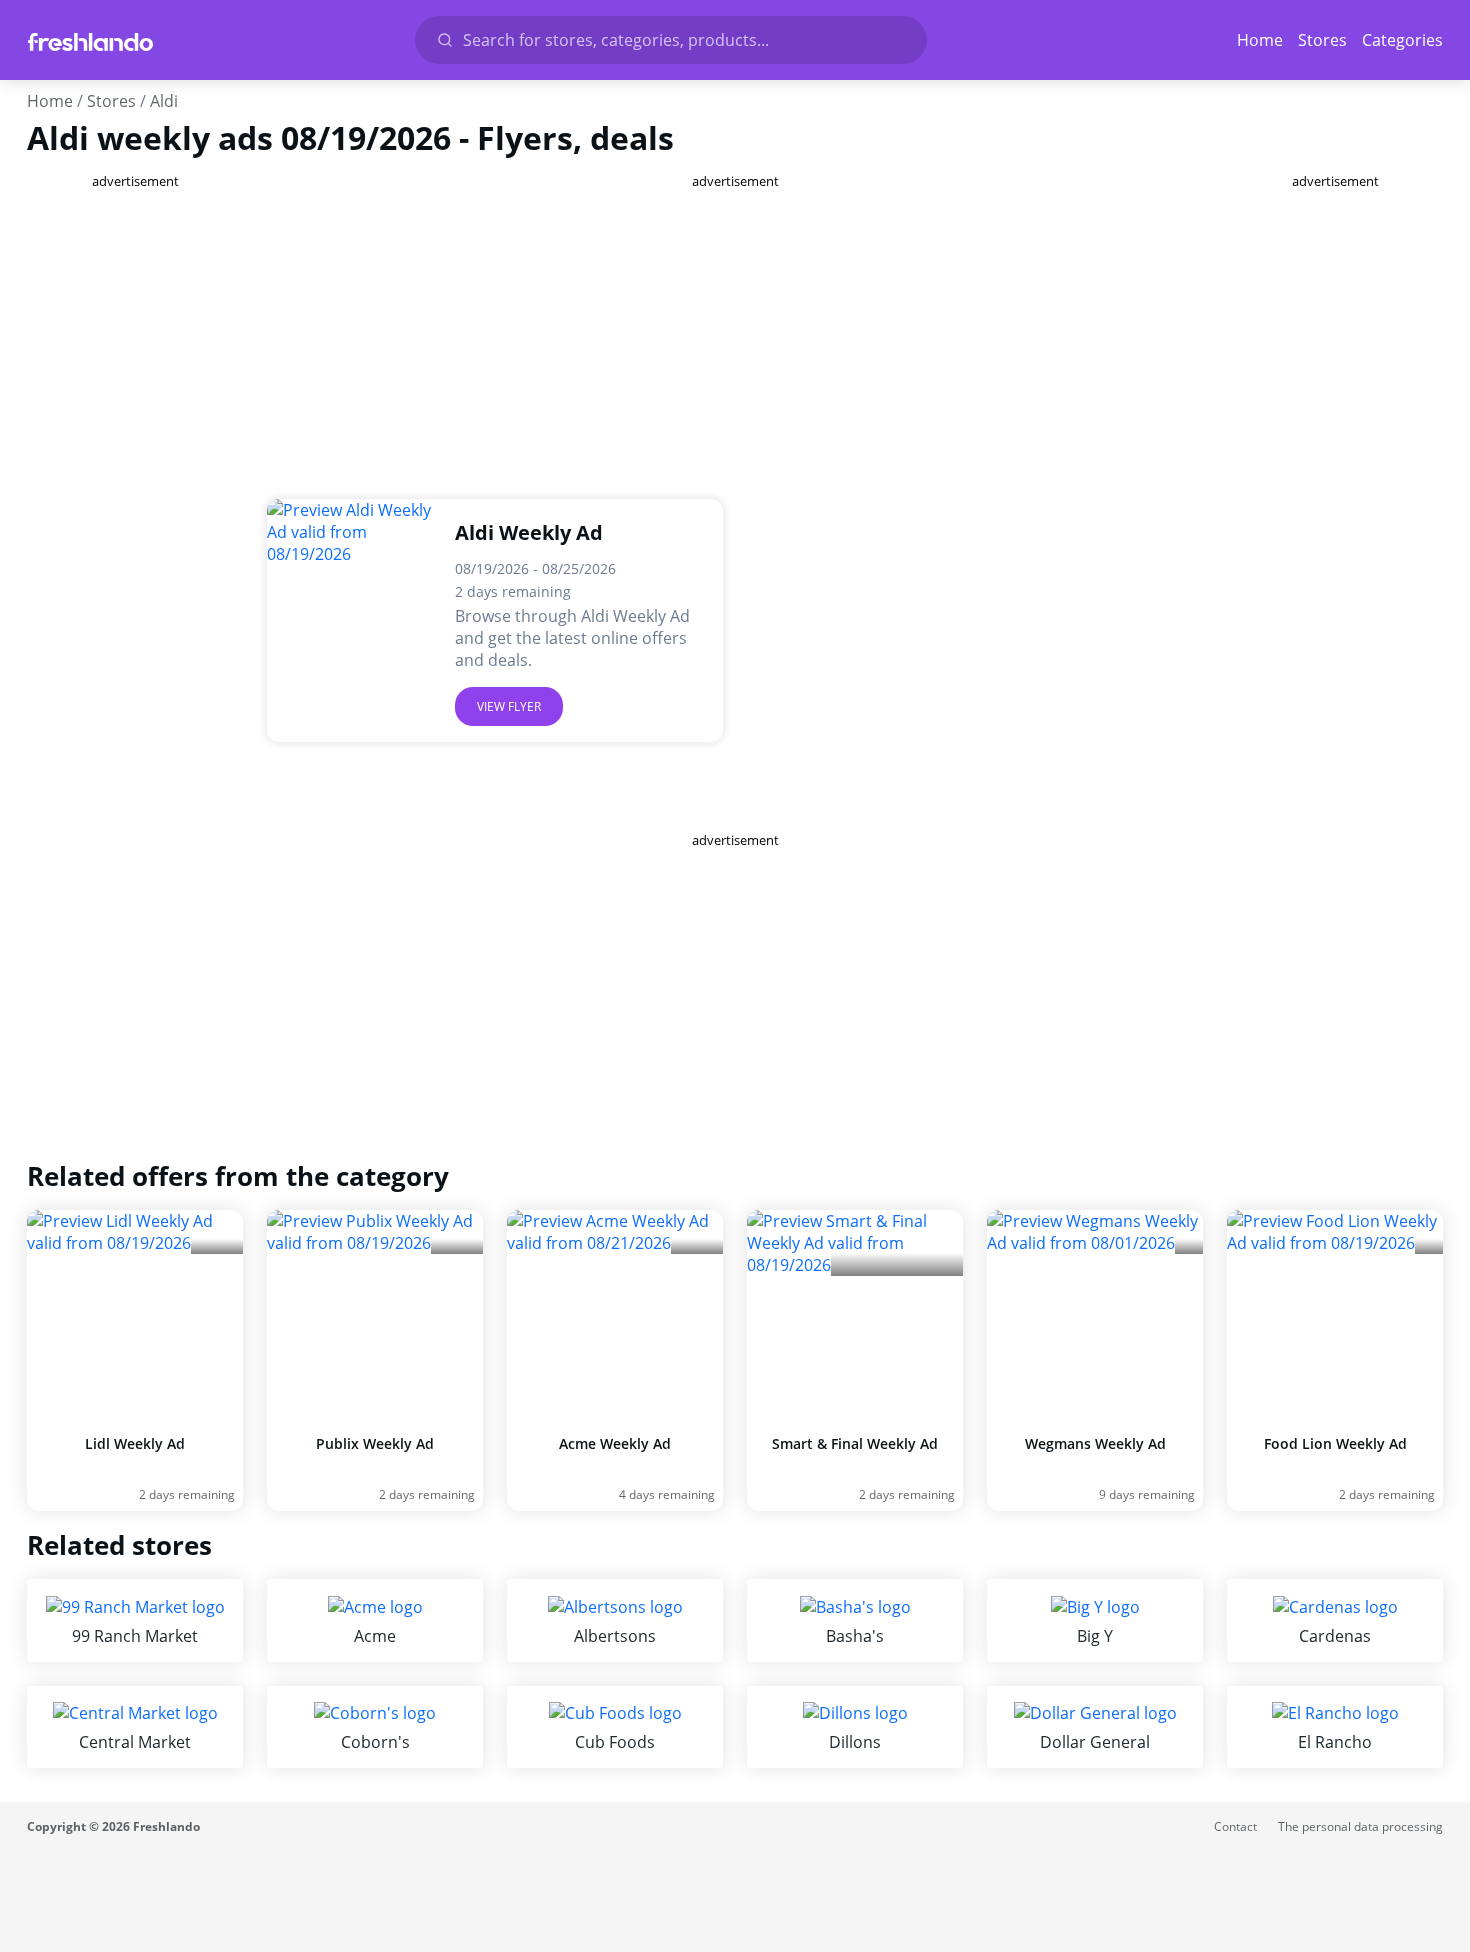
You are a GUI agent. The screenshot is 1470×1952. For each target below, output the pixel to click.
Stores (1322, 40)
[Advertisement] (135, 490)
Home (1260, 40)
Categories (1402, 40)
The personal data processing (1360, 1826)
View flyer (509, 706)
